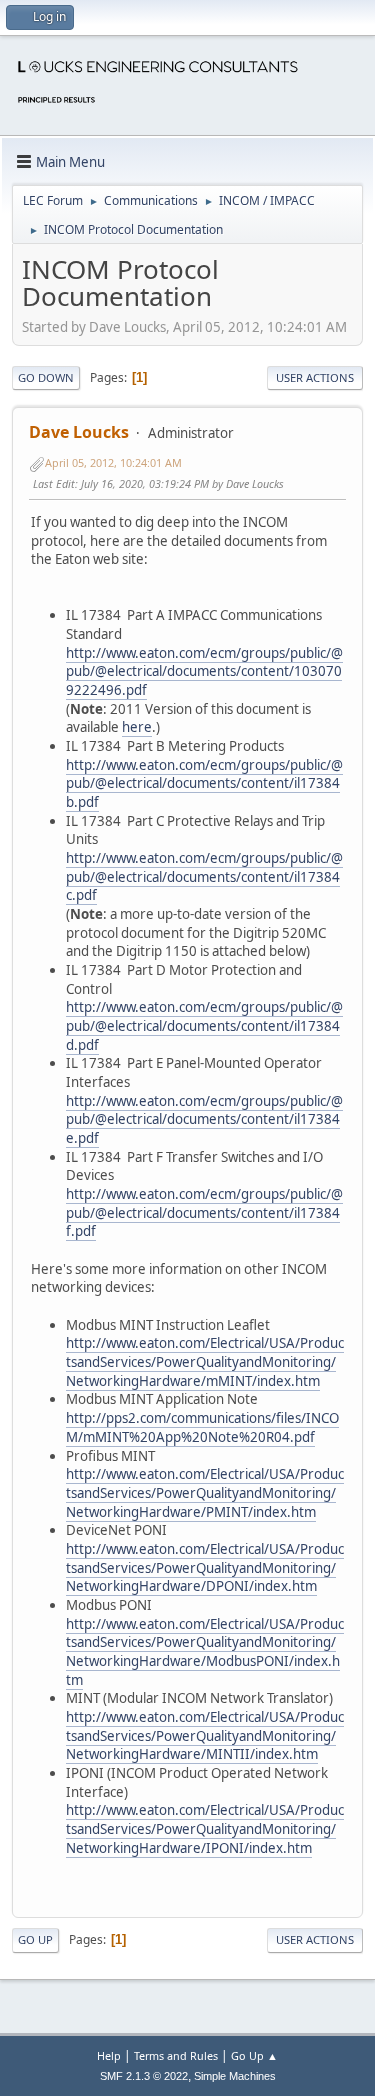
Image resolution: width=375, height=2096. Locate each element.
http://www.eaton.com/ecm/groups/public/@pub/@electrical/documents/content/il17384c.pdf (204, 876)
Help (109, 2055)
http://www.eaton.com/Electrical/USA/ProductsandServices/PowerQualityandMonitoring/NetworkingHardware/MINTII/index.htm (205, 1735)
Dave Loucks (79, 432)
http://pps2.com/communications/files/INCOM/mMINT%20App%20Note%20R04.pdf (202, 1427)
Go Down (46, 377)
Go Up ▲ (254, 2055)
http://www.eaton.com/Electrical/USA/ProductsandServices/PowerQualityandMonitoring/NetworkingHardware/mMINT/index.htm (205, 1361)
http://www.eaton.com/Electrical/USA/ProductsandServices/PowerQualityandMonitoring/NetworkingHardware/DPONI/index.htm (205, 1567)
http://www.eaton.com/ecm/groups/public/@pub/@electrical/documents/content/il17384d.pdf (204, 1025)
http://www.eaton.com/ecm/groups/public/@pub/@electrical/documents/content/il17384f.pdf (204, 1212)
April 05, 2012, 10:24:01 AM (113, 462)
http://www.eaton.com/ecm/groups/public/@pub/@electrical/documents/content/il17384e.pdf (204, 1119)
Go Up (35, 1939)
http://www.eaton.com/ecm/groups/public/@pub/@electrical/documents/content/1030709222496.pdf (204, 671)
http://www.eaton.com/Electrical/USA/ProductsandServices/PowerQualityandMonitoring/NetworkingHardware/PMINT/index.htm (205, 1492)
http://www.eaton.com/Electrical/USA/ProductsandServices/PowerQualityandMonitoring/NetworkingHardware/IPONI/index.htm (205, 1828)
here (137, 727)
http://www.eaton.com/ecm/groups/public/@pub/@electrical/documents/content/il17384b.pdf (204, 783)
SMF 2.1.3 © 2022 (144, 2076)
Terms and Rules (176, 2055)
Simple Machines (235, 2076)
